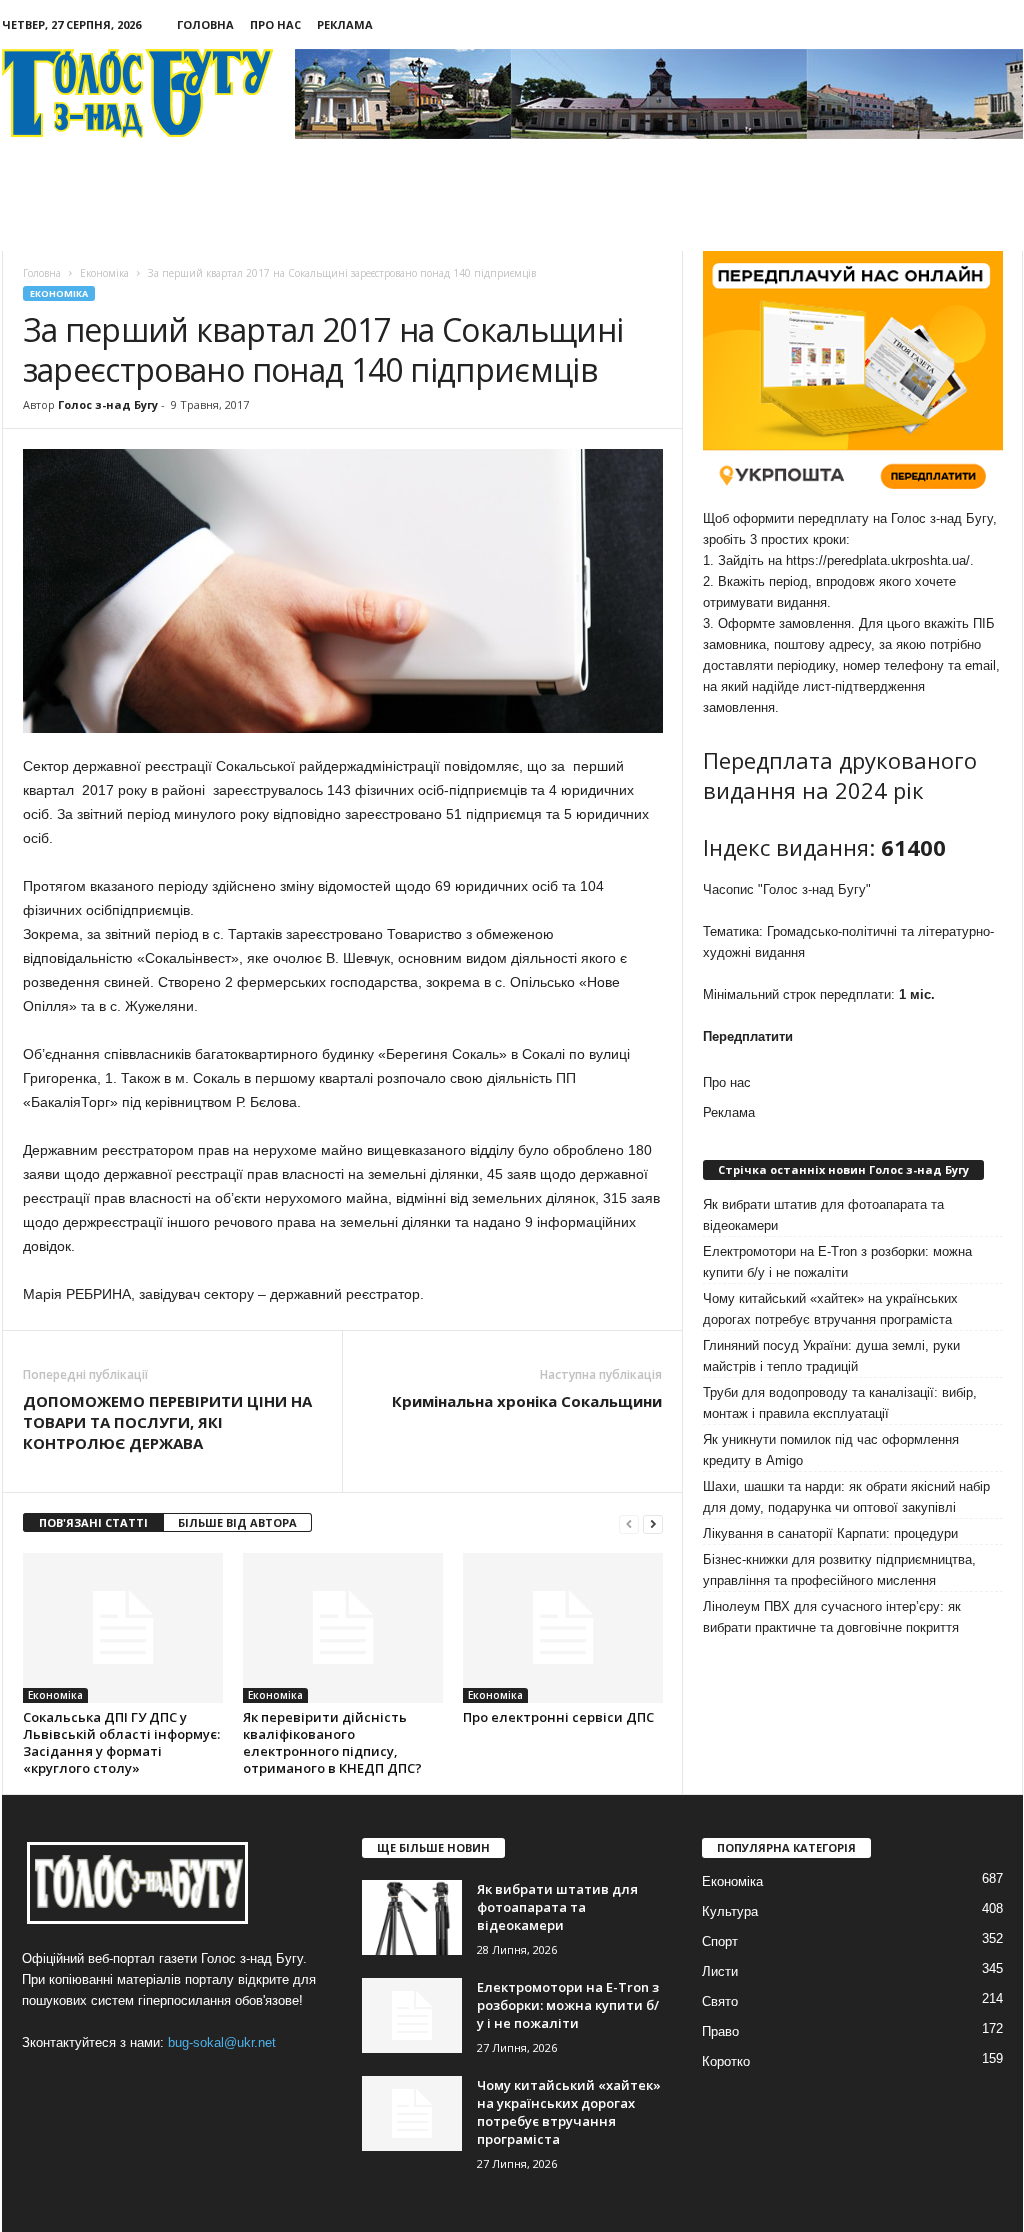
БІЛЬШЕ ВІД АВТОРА (237, 1522)
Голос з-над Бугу (108, 404)
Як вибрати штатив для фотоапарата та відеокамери (823, 1215)
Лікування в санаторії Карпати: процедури (830, 1533)
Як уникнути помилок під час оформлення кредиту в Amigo (831, 1450)
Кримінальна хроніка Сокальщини (527, 1401)
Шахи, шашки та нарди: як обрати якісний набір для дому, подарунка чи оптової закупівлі (846, 1497)
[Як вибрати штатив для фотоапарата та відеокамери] (412, 1917)
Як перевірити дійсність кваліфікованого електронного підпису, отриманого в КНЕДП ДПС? (332, 1742)
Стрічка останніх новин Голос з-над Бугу (843, 1169)
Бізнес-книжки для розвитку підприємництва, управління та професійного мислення (839, 1570)
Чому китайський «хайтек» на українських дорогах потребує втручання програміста (830, 1309)
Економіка (59, 293)
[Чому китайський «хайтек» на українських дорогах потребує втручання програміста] (412, 2113)
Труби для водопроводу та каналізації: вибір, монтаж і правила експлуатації (840, 1403)
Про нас (275, 24)
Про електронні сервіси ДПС (558, 1717)
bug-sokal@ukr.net (222, 2042)
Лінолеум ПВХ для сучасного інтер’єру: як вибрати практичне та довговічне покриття (832, 1617)
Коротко (726, 2061)
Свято (720, 2001)
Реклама (345, 24)
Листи (720, 1971)
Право (720, 2031)
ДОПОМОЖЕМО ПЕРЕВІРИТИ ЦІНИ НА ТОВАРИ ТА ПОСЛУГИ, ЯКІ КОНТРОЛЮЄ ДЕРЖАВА (167, 1422)
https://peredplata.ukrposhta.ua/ (878, 560)
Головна (205, 24)
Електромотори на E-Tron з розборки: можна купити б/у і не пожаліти (837, 1262)
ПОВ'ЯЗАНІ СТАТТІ (93, 1522)
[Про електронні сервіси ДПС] (563, 1628)
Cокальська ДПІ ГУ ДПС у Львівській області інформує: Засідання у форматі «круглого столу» (121, 1742)
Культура (730, 1911)
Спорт (720, 1941)
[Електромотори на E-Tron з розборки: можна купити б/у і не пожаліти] (412, 2015)
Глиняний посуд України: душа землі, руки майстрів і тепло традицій (831, 1356)
